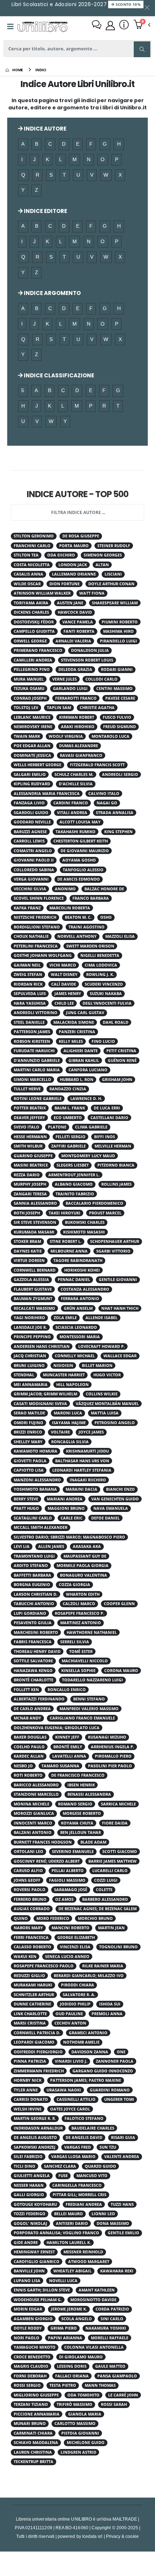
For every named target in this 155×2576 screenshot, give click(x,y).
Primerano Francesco (38, 650)
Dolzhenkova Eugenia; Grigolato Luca (57, 1728)
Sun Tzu (108, 2147)
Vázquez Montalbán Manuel (107, 1404)
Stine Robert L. (66, 1241)
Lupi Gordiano (30, 1613)
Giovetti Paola (30, 1461)
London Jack (73, 565)
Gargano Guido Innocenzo (103, 2071)
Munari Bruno (30, 2423)
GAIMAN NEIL (27, 965)
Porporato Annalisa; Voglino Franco (56, 2233)
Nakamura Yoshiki (106, 2328)
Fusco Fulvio (117, 717)
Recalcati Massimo (34, 1308)
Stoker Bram (27, 1241)
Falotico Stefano (84, 2118)
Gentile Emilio (123, 2233)
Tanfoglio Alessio (83, 870)
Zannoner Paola (115, 2061)
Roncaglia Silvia (70, 1442)
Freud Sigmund (119, 727)
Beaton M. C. (78, 917)
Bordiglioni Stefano (37, 927)
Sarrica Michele (118, 1804)
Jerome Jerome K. (69, 2309)
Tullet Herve (27, 1089)
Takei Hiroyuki (65, 1213)
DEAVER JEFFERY (29, 1118)
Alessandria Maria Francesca (47, 794)
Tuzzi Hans (122, 2204)
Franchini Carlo (32, 546)
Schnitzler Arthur (34, 1995)
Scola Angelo (77, 2319)
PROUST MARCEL (105, 1213)
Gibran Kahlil (84, 1060)
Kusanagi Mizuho (107, 1737)
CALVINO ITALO (104, 794)
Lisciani (113, 574)
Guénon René (122, 1060)
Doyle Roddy (28, 2328)
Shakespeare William (115, 603)
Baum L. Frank (70, 1108)
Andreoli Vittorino (36, 1013)
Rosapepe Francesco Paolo (44, 1966)
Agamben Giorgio (33, 2319)
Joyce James (91, 1432)
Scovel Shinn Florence (39, 898)
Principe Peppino (32, 1337)
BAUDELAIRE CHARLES (93, 2128)
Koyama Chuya (77, 1823)
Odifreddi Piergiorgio (38, 2052)
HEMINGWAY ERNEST (34, 2252)
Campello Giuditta (34, 631)
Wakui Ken (25, 1957)
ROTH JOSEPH (27, 1213)
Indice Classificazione (58, 375)
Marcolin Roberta (70, 908)
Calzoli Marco (79, 1604)
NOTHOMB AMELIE (81, 2042)
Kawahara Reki (117, 2271)
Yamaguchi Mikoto (35, 2347)
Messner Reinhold (83, 2252)
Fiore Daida (115, 1823)
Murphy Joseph (30, 1184)
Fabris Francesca (33, 1642)
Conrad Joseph (30, 698)
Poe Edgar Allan (32, 746)
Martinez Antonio (81, 1623)
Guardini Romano (110, 2090)
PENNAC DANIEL (74, 1280)
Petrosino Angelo (115, 1423)
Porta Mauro (74, 546)
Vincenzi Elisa (75, 1947)
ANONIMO (65, 889)
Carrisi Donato (31, 2099)
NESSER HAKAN (29, 2185)
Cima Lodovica (101, 965)
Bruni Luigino (29, 1366)
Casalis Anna (28, 574)
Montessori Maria (80, 1337)
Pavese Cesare (120, 698)
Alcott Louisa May (80, 822)
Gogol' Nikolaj (30, 2223)
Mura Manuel (29, 679)
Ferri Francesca (31, 1937)
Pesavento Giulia (33, 1623)
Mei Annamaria (31, 1385)
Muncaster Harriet (64, 1375)
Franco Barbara (91, 898)
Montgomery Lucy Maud (88, 1156)
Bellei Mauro (68, 2214)
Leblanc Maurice (32, 717)
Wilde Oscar (27, 584)
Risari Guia (123, 2137)
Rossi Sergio (27, 2385)
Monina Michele (32, 1804)
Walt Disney (64, 974)
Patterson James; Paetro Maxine (86, 2080)
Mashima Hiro (118, 631)
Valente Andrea (122, 2157)
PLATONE (57, 1127)
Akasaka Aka (87, 1546)
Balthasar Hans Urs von (82, 1461)
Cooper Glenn (119, 1604)
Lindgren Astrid (78, 2452)
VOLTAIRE (60, 1432)
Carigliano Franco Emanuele (82, 1718)
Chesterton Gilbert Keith (81, 841)
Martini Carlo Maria (37, 1070)
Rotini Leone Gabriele (38, 1099)
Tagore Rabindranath (78, 1260)
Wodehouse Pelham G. (38, 2300)
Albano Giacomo (74, 1184)
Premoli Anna (107, 2014)
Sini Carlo (112, 2319)
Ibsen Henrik (81, 1785)
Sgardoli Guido (31, 813)
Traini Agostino (87, 927)
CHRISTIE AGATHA (97, 708)
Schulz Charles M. (74, 774)
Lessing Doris (72, 2366)
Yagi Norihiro (29, 1318)
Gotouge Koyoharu (35, 2204)
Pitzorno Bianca (116, 1165)
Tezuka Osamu (29, 689)
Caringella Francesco (77, 2185)
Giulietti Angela (32, 2176)
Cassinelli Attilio (76, 2099)
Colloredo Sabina (34, 870)
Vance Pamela (78, 622)
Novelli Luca (63, 2281)
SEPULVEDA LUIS (30, 994)
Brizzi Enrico (28, 1432)
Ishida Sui (110, 2004)
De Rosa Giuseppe (81, 536)
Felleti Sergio (70, 1137)
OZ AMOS (64, 1899)
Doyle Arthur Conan (111, 584)
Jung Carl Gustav (85, 1013)
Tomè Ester (81, 1652)
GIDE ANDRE (26, 2243)
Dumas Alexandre (79, 746)
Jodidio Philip (75, 2004)
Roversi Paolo (30, 1890)
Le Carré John (123, 2395)
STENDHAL (24, 1375)
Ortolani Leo (28, 1852)
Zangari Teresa (30, 1194)
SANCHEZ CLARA (60, 2166)
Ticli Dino (25, 2166)
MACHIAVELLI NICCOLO (85, 1661)
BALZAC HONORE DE (104, 889)
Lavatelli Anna (69, 1756)
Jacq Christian (30, 1356)
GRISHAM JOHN (117, 1080)
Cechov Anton (70, 2023)
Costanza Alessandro (85, 1289)
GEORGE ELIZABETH (76, 1937)
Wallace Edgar (120, 1356)
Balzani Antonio (33, 1832)
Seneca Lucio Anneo (67, 1957)
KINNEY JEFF (67, 1737)
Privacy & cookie (122, 2536)
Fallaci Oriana (72, 2376)
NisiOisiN (63, 1366)
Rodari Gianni (117, 669)
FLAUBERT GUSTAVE (33, 1289)
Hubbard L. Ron (77, 1080)
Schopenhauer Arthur (115, 1241)
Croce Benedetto (32, 2357)
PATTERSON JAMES (32, 1032)
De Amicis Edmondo (79, 879)
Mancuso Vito (92, 2176)
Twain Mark (27, 736)
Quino (21, 1918)
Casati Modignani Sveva (40, 1404)
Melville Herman (113, 1146)
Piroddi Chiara (77, 1985)
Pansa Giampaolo (117, 2376)
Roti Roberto (28, 1775)
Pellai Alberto (68, 1871)
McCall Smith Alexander (41, 1527)
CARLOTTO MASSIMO (75, 2423)
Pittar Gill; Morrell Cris (79, 2195)
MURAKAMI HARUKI (33, 1985)
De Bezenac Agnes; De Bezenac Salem (98, 1909)
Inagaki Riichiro (88, 1480)
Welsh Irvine (28, 2109)
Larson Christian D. (36, 1594)
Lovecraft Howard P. (101, 1346)
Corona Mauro (121, 1671)
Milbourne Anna (69, 1251)
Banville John (29, 2271)
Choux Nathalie (31, 936)
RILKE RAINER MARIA (103, 1966)
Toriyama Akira (31, 603)
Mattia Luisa (105, 1413)
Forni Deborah (30, 2376)
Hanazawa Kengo (33, 1671)
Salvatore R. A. (79, 1995)
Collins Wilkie (102, 1394)
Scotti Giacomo (120, 1852)
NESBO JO (23, 1766)
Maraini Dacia (81, 1489)
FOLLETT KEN (26, 1690)
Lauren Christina (33, 2452)
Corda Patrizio (112, 2309)
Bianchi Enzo (120, 1489)
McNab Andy (27, 1718)
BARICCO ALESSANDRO (36, 1785)
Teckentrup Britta (34, 2462)
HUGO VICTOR (107, 1375)
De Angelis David (84, 2137)
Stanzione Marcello (36, 1794)
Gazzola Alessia (31, 1280)
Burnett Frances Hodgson (43, 1842)
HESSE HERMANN (30, 1137)
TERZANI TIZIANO (31, 2404)
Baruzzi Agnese (30, 832)
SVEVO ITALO (26, 1127)
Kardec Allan (29, 1756)
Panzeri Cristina (77, 1032)
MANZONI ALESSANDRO (37, 1480)
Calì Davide (64, 984)
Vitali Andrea (72, 813)
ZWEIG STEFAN (28, 974)
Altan (102, 565)
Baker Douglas (30, 1737)
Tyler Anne (26, 2090)
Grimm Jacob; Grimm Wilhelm (45, 1394)
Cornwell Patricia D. (37, 2033)
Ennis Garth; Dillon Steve (42, 2290)
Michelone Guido (86, 2443)
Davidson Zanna (90, 2052)
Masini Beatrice (31, 1165)
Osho (106, 917)
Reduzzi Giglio (29, 1976)
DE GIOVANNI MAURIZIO (85, 851)
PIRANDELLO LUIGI (118, 641)
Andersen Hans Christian (42, 1346)
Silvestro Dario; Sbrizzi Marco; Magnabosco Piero (69, 1537)
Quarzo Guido (100, 2166)
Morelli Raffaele (110, 2338)
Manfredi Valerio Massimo (89, 1709)
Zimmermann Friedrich (39, 2071)
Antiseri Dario (72, 2223)
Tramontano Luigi (34, 1556)
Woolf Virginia (66, 736)
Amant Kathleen (97, 2290)
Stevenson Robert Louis (87, 660)
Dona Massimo (113, 2223)
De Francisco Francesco (78, 1775)
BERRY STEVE (26, 1499)
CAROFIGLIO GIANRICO (37, 2262)
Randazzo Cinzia (68, 1089)
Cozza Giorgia (74, 1585)
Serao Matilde (29, 1413)
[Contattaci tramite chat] (97, 26)
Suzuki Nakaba (106, 994)
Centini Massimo (114, 689)
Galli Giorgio (29, 2195)
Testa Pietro (63, 2385)
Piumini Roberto (120, 622)
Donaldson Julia (90, 650)
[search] (142, 49)
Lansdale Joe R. (30, 1327)
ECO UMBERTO (68, 1118)
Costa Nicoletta (32, 565)
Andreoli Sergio (120, 774)
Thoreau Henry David (37, 1652)
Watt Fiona (92, 593)
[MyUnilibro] (110, 26)
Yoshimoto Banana (35, 1489)
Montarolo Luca (110, 736)
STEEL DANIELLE (29, 1022)
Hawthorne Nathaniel (92, 1632)
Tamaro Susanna (60, 1766)
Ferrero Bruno (30, 1899)
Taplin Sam (59, 708)
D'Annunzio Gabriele (37, 1060)
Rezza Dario (27, 1175)
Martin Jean (111, 1928)
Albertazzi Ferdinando (39, 1699)
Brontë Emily (68, 1747)
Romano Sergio (75, 1804)
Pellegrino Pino (32, 669)
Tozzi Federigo (30, 2214)
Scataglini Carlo (33, 1518)
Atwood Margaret (89, 2262)
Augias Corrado (32, 1909)
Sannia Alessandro (35, 1203)
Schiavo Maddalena (36, 2443)
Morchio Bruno (95, 1918)
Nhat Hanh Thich (120, 1308)
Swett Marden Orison (90, 946)
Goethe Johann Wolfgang (43, 955)
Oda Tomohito (83, 2395)
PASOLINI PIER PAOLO (110, 1766)
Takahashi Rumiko (76, 832)
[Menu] (10, 27)
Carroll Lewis (29, 841)
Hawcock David (75, 612)
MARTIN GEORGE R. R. (35, 2118)
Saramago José (71, 1890)
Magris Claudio (31, 2366)
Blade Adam (93, 1842)
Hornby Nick (28, 2080)
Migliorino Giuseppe (36, 2395)
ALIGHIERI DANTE (81, 1051)
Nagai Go (107, 803)
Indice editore (45, 211)
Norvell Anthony (77, 936)
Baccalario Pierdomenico (94, 1203)
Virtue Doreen (29, 1260)
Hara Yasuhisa (30, 1003)
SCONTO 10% (127, 4)
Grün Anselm (78, 1308)
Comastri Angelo (33, 851)
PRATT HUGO (26, 1508)
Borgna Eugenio (32, 1585)
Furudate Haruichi (34, 1051)
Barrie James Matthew (112, 1861)
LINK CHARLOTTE (30, 2014)
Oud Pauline (69, 2014)
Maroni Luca (68, 1413)
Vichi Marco (63, 965)
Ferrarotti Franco (76, 698)
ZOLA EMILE (65, 1318)
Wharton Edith (83, 1594)
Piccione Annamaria (37, 2414)
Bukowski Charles (85, 1222)
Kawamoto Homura (36, 1451)
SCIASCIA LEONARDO (76, 1327)
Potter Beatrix (30, 1108)
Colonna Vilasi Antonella (94, 2347)
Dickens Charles (31, 612)
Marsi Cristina (30, 2023)
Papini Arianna (65, 2338)
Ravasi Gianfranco (81, 755)
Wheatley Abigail (72, 2271)
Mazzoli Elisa (120, 936)
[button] (142, 25)
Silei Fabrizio (28, 2157)
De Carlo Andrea (32, 1709)
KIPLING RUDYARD (32, 784)
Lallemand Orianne (74, 574)
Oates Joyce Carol (70, 2109)
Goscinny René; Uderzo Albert (47, 1861)
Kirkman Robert (77, 717)
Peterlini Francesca (36, 946)
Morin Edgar (28, 2309)
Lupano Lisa (27, 2281)
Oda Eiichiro (61, 555)
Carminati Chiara (33, 2433)
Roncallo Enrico (67, 1690)
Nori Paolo (26, 2338)
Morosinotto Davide (93, 2300)
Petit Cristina (121, 1051)
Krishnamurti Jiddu (87, 1451)
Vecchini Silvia (30, 889)
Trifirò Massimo (74, 2404)
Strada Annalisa (115, 813)
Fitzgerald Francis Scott (97, 765)
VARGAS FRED (77, 2147)
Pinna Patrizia (30, 2061)
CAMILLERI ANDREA (33, 660)
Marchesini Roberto (36, 1632)
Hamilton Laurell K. (69, 2243)
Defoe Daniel (105, 1518)
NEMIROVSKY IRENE (33, 727)
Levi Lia (22, 1546)
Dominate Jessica (32, 755)
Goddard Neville (32, 822)
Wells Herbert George (37, 765)
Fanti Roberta (79, 631)
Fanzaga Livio (29, 803)
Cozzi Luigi (106, 1880)
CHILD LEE (64, 1003)
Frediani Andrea (84, 2204)
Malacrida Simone (74, 1022)
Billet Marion (97, 1366)
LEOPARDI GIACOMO (34, 2042)
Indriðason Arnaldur (38, 2128)
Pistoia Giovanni (80, 2433)
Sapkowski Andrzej (35, 2147)
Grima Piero (64, 2328)
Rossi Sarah (114, 2404)
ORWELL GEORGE (30, 641)
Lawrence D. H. (86, 1099)
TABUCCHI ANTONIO (34, 1604)
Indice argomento (52, 293)
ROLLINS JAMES (116, 1184)
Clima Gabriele (91, 1127)
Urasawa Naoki (64, 2090)
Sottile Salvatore (33, 1661)
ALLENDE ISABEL (101, 1318)
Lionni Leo (103, 2214)
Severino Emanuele (73, 1852)
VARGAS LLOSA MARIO (73, 2157)
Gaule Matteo (110, 2366)
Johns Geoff (27, 1880)
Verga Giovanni (31, 879)
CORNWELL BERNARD (35, 1270)
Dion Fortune (65, 584)
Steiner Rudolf (114, 546)
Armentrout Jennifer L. (74, 1175)
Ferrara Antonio (80, 1299)
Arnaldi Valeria (73, 641)
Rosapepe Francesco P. (79, 1613)
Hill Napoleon (72, 1385)
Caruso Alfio (28, 1871)
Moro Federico (53, 1918)
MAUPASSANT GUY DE (85, 1556)
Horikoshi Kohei (82, 1270)
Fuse (63, 2176)
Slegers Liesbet (73, 1165)
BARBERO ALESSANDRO (105, 1899)
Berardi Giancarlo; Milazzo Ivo (89, 1976)
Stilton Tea (26, 555)
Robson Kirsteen (32, 1041)
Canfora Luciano (88, 1070)
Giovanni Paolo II (34, 860)
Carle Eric (72, 1518)
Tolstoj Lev (26, 708)
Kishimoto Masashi (84, 1232)
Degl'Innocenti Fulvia (107, 1003)
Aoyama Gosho (79, 860)
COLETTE (104, 1890)
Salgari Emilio (30, 774)
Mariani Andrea (65, 1499)
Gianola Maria (85, 2414)
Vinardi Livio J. (71, 2061)
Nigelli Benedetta (100, 955)
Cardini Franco (71, 803)
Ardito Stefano (31, 1566)
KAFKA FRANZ (27, 908)
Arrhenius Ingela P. (112, 1747)
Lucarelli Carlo (110, 1871)
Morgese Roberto (82, 1813)
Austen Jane (70, 603)
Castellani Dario (109, 1118)
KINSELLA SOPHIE (78, 1671)
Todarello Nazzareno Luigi (92, 1680)
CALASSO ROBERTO (32, 1947)
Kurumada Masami (34, 1232)
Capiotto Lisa (29, 1470)
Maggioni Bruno (66, 1508)
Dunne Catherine (32, 2004)
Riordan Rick (28, 984)
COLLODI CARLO (101, 679)
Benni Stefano (89, 1699)
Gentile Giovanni (118, 1280)
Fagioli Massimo (67, 1880)
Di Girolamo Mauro (81, 2357)
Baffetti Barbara (32, 1575)
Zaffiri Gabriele (68, 1146)
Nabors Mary (28, 1928)
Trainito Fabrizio (75, 1194)
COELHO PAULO (29, 1747)
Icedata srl (92, 2536)
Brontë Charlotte (34, 1680)
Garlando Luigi (70, 689)
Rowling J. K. (100, 974)
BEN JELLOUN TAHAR (81, 1832)
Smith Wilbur (28, 1146)
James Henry (68, 994)
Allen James (51, 1546)
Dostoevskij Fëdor (34, 622)
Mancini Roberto (70, 1928)
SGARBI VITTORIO (113, 1251)
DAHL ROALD (116, 1022)
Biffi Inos (105, 1137)
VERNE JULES (65, 679)
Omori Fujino (28, 1423)
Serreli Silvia (75, 1642)
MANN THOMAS (100, 2385)
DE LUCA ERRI (107, 1108)
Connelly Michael (75, 1356)
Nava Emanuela (111, 1508)
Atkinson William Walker (42, 593)
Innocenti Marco (33, 1823)
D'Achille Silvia (76, 784)
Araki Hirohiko (78, 727)
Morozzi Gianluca (34, 1813)
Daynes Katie (28, 1251)
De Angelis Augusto (35, 2137)
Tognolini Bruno (118, 1947)
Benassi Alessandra (89, 1794)
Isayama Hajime (69, 1423)
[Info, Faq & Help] (124, 26)
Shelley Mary (28, 1442)
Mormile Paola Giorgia (83, 1566)
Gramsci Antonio (88, 2033)
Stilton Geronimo (34, 536)
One (121, 2052)
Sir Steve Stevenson (35, 1222)
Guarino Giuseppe (33, 1156)
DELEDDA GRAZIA (75, 669)
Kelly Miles (71, 1041)
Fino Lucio (103, 1041)
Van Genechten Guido (115, 1499)
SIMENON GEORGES (103, 555)
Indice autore (45, 129)
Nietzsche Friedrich (35, 917)
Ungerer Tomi (119, 2099)
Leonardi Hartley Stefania (82, 1470)
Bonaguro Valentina (83, 1575)
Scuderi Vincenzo (104, 984)
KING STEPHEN (118, 832)
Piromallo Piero (113, 1756)
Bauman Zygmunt (33, 1299)
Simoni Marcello (32, 1080)
